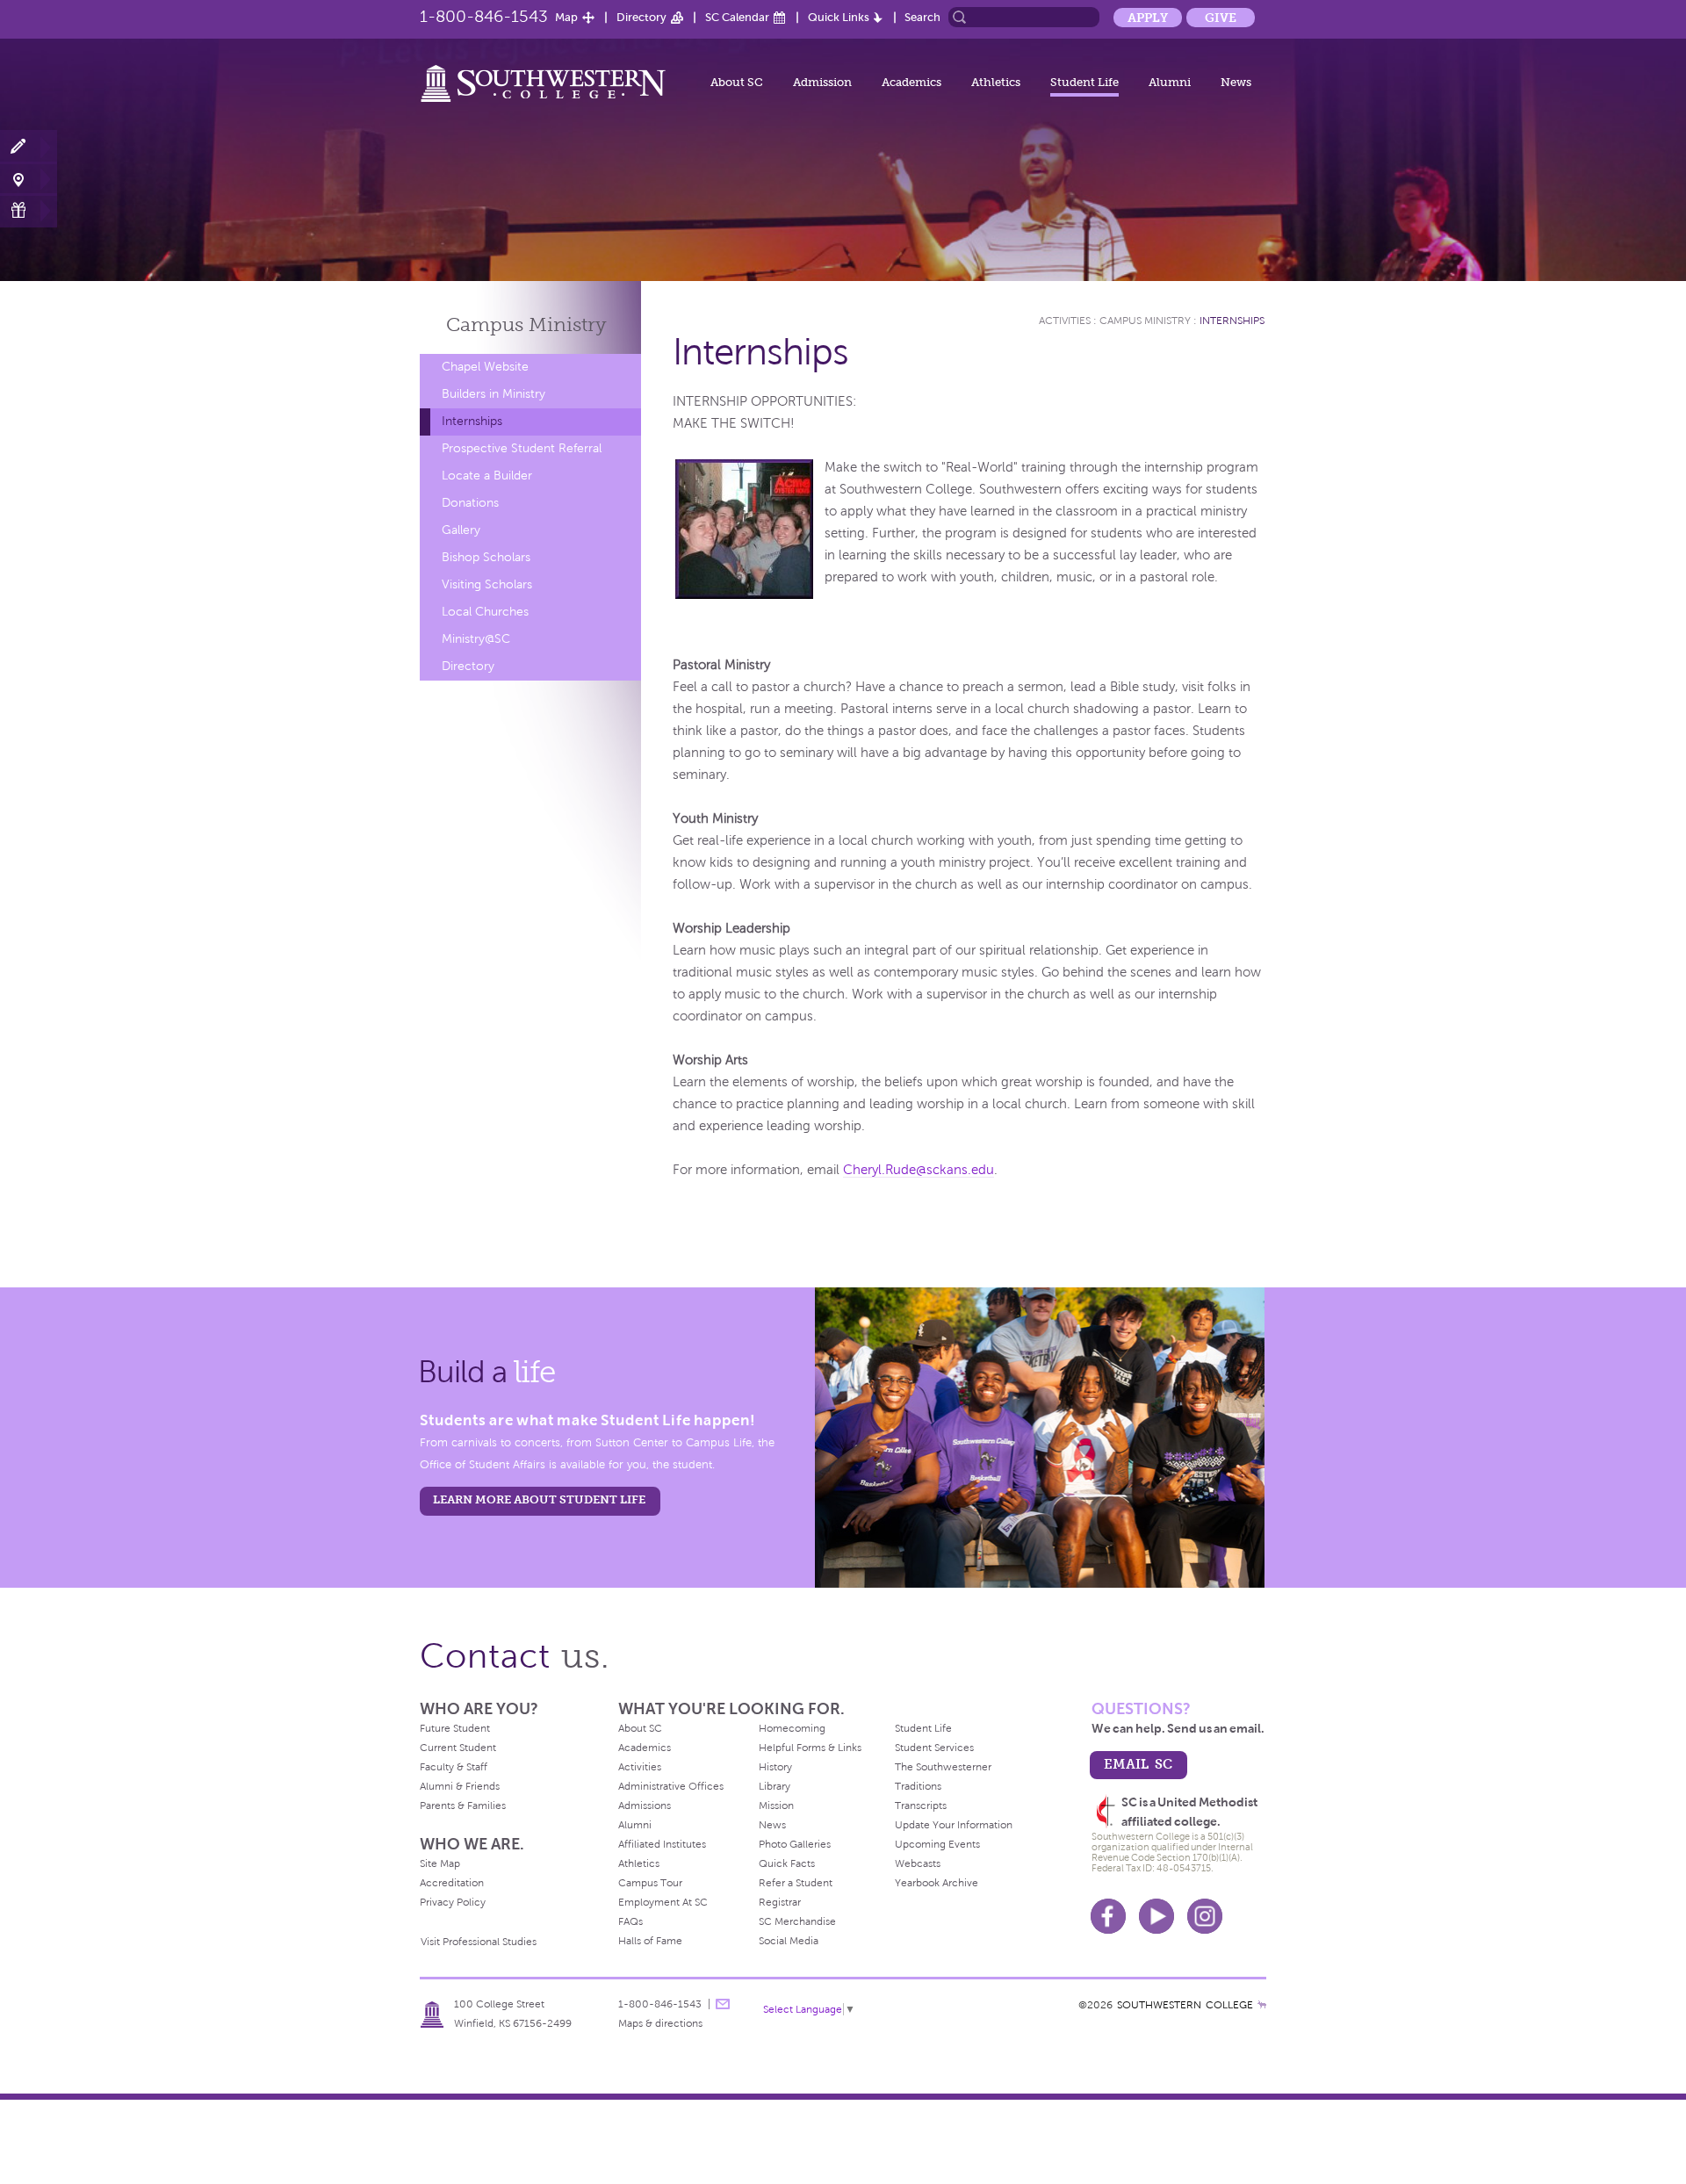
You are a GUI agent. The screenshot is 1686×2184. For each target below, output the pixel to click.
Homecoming (792, 1728)
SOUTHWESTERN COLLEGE (1185, 2005)
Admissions (645, 1806)
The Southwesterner (943, 1767)
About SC (737, 82)
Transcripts (921, 1806)
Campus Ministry (1145, 321)
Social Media (789, 1941)
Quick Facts (787, 1863)
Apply (1148, 18)
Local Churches (485, 612)
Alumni (1170, 82)
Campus (526, 324)
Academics (911, 82)
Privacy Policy (453, 1902)
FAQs (630, 1921)
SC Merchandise (797, 1921)
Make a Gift (29, 210)
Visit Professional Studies (479, 1942)
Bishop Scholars (486, 557)
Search (922, 17)
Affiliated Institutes (662, 1844)
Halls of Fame (650, 1941)
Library (775, 1786)
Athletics (996, 82)
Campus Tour (650, 1883)
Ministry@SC (476, 639)
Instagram (1205, 1916)
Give (1221, 18)
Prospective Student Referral (522, 448)
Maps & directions (660, 2023)
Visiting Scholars (487, 584)
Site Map (440, 1863)
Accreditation (452, 1883)
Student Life (1084, 82)
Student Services (934, 1748)
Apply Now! (29, 147)
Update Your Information (954, 1825)
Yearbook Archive (937, 1883)
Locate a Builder (487, 476)
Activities (1065, 321)
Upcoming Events (937, 1844)
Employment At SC (663, 1902)
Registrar (780, 1902)
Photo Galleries (795, 1844)
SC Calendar (737, 17)
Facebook (1108, 1916)
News (1236, 82)
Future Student (455, 1728)
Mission (776, 1806)
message (723, 2004)
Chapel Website (485, 367)
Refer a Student (796, 1883)
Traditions (918, 1786)
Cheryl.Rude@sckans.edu (919, 1170)
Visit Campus (29, 179)
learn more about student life (539, 1499)
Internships (472, 421)
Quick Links (839, 17)
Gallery (461, 530)
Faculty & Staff (454, 1767)
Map (566, 17)
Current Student (458, 1748)
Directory (641, 17)
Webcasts (918, 1863)
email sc (1138, 1764)
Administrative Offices (671, 1786)
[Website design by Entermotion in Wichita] (1262, 2005)
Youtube (1156, 1916)
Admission (822, 82)
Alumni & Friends (460, 1786)
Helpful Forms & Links (810, 1748)
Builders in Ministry (494, 394)
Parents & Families (463, 1806)
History (775, 1767)
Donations (470, 503)
